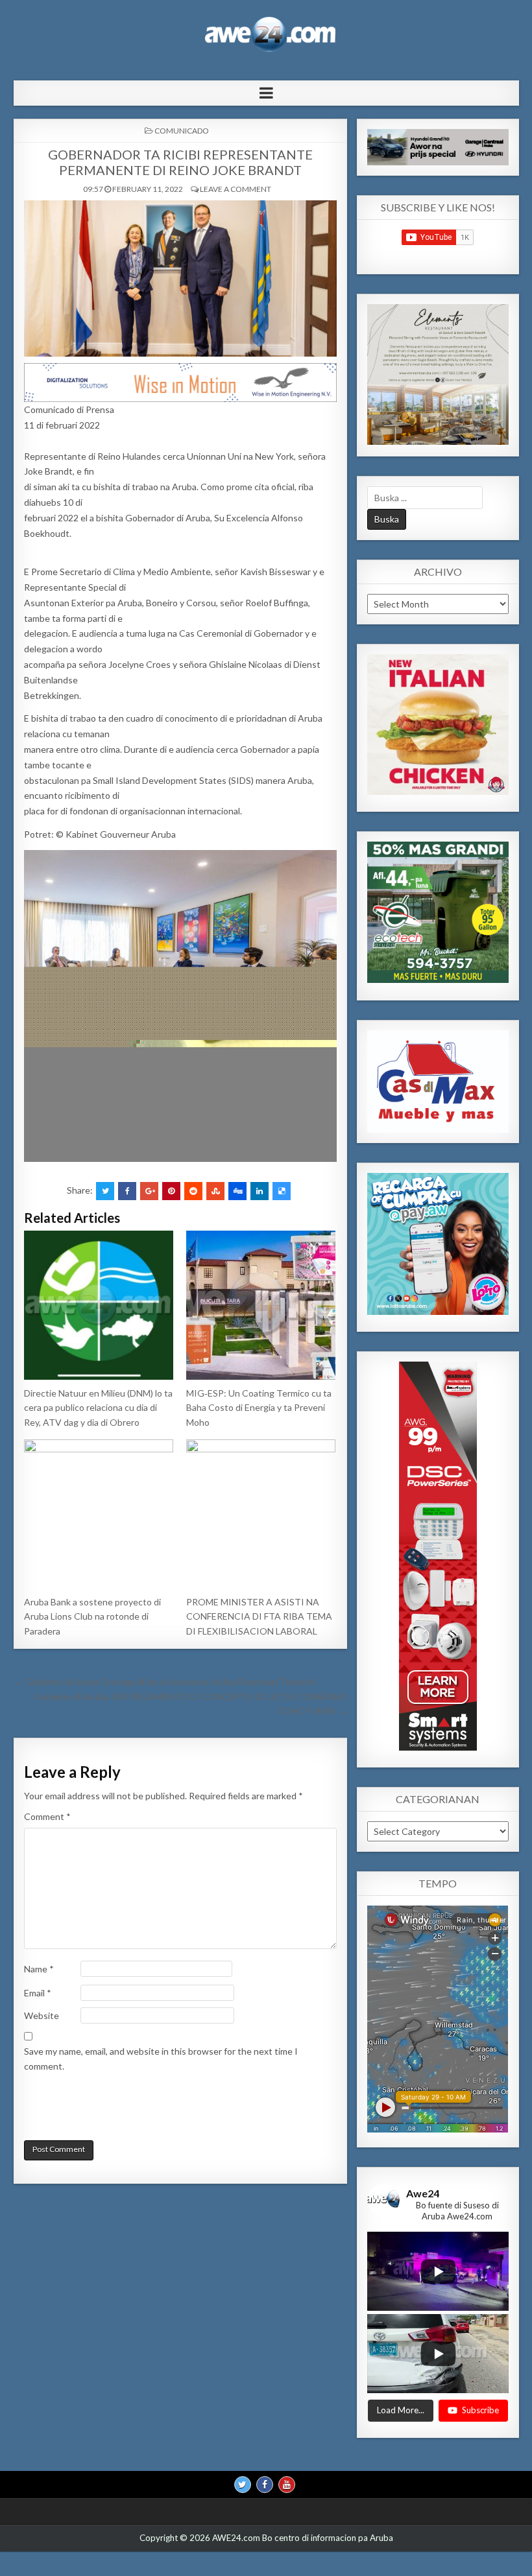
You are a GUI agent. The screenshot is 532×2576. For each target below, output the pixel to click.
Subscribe (480, 2410)
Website (42, 2015)
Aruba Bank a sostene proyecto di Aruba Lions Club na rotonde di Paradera (92, 1616)
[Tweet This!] (105, 1191)
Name (39, 1969)
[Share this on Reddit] (193, 1191)
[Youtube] (287, 2485)
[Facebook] (265, 2485)
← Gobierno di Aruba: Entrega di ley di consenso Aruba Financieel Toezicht (164, 1682)
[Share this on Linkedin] (260, 1191)
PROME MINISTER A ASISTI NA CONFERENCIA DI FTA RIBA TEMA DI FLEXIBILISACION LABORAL (259, 1616)
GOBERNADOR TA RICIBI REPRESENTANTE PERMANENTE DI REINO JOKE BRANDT (180, 162)
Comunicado (182, 131)
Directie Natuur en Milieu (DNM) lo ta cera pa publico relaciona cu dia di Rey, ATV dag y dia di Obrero (98, 1408)
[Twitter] (243, 2485)
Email (38, 1993)
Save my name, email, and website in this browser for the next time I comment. (161, 2058)
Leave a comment (236, 189)
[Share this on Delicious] (282, 1191)
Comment (47, 1816)
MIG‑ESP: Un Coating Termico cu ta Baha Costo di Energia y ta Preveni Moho (259, 1408)
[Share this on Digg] (237, 1191)
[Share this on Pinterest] (171, 1191)
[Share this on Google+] (149, 1191)
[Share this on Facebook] (127, 1191)
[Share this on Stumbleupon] (215, 1191)
